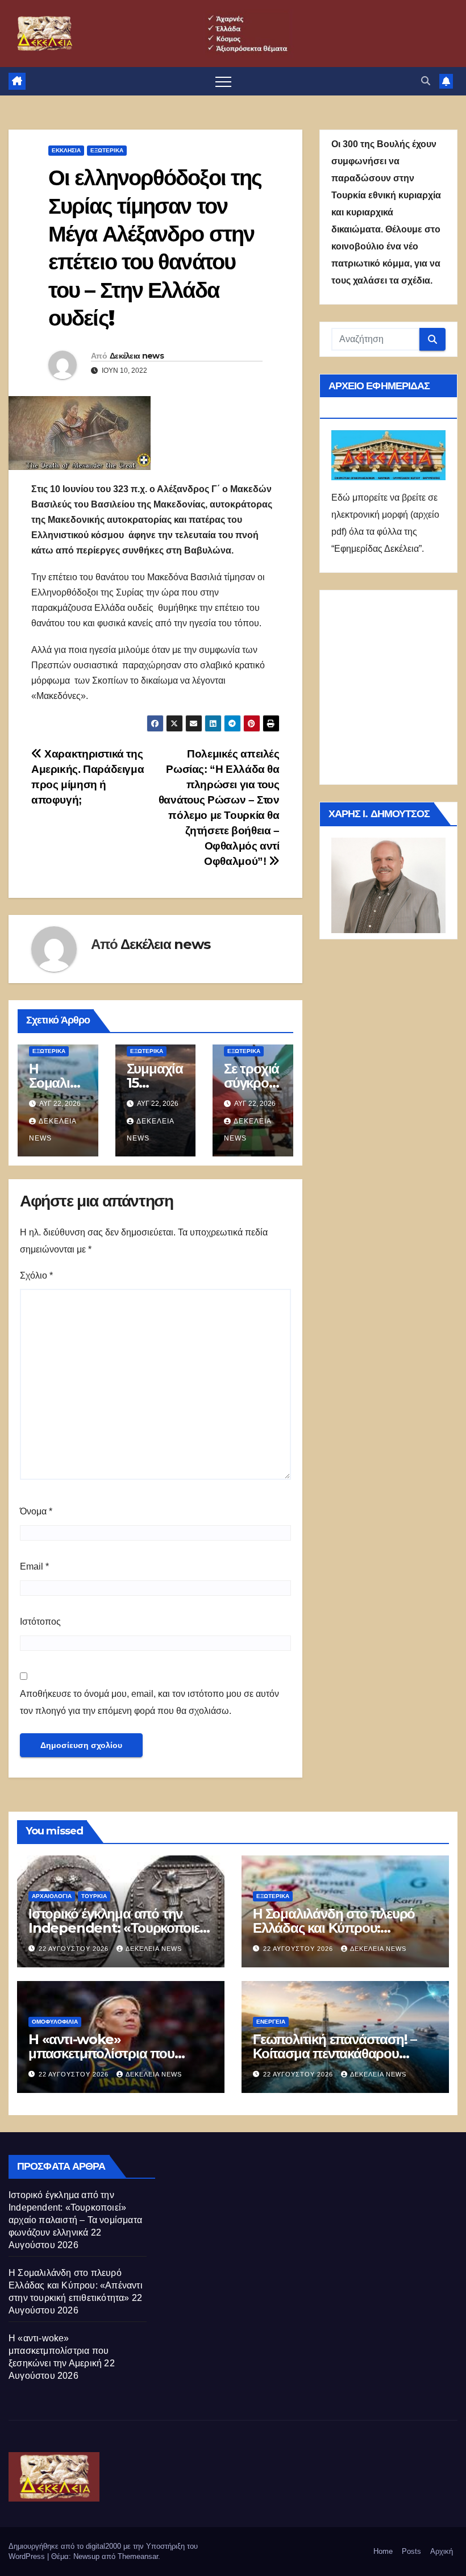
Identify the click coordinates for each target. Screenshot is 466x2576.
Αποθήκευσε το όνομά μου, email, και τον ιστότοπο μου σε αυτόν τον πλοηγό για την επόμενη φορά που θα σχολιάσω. (149, 1702)
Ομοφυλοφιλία (55, 2022)
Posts (411, 2551)
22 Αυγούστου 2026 (75, 1949)
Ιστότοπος (40, 1622)
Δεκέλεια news (137, 356)
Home (383, 2551)
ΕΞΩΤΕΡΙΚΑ (107, 150)
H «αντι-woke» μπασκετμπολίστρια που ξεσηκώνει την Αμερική (101, 2053)
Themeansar (138, 2556)
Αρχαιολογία (52, 1896)
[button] (426, 81)
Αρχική (442, 2551)
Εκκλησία (66, 150)
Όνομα (36, 1511)
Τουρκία (94, 1896)
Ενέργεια (271, 2022)
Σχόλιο (36, 1275)
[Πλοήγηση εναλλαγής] (223, 81)
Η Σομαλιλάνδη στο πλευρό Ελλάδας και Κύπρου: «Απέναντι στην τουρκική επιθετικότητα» (76, 2285)
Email (34, 1566)
